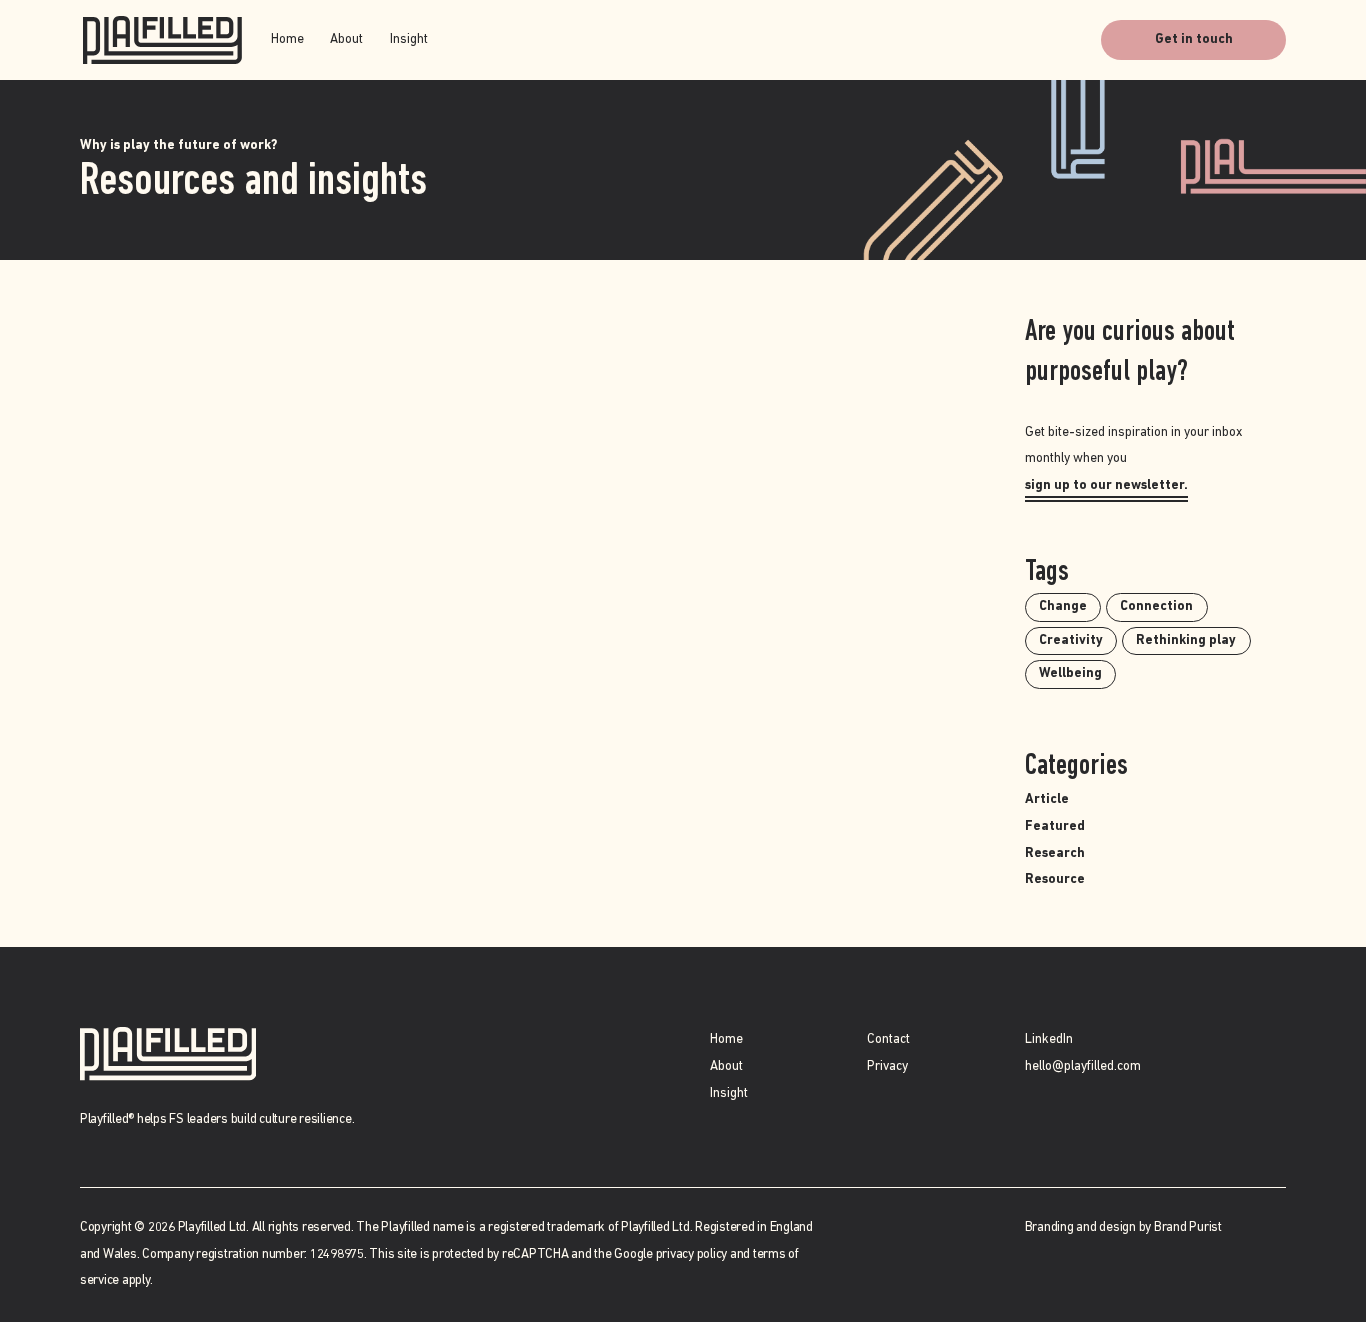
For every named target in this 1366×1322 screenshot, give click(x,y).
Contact (888, 1039)
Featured (1055, 826)
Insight (409, 39)
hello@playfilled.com (1083, 1066)
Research (1055, 853)
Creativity (1071, 640)
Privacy (887, 1066)
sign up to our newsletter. (1106, 485)
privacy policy (692, 1254)
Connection (1156, 606)
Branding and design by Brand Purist (1123, 1227)
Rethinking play (1186, 640)
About (346, 39)
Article (1047, 799)
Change (1063, 606)
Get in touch (1194, 39)
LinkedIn (1049, 1039)
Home (287, 39)
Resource (1055, 879)
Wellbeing (1070, 673)
